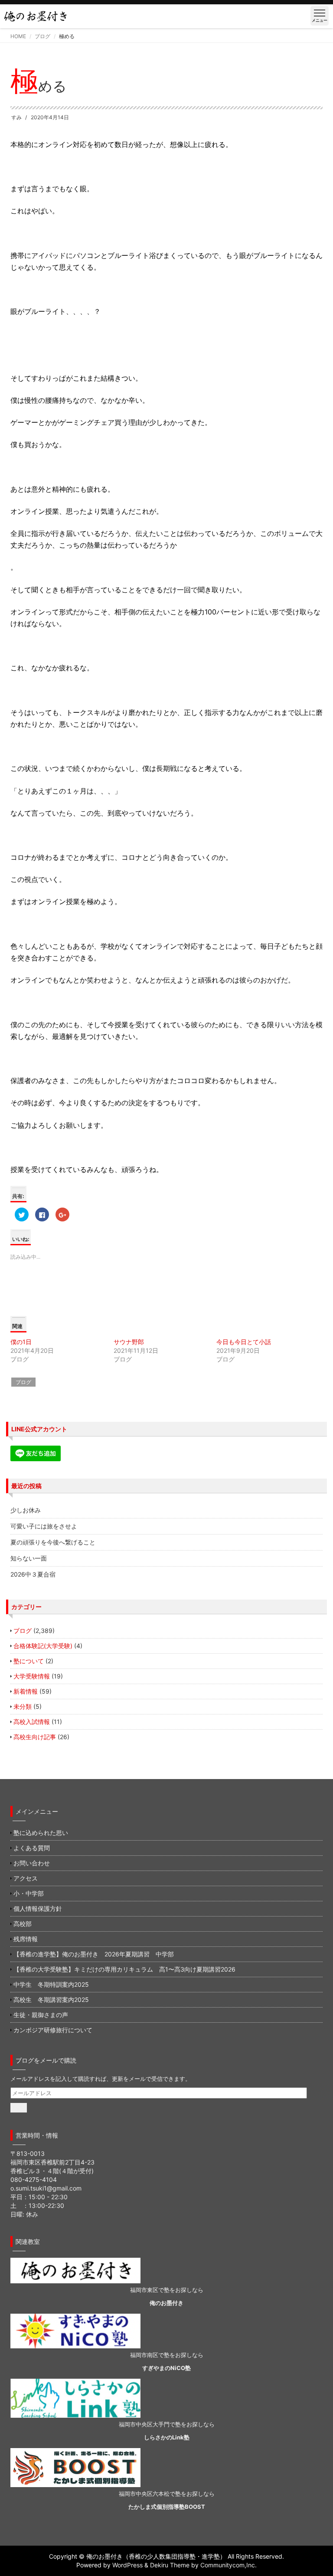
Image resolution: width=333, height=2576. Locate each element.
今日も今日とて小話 (244, 1342)
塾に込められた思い (41, 1833)
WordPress (127, 2565)
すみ (16, 117)
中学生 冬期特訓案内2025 (51, 1984)
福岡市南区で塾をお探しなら (167, 2355)
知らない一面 (29, 1558)
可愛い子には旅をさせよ (44, 1526)
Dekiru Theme (170, 2565)
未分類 (23, 1706)
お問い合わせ (32, 1863)
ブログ (42, 36)
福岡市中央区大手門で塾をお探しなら (167, 2424)
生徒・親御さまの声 (41, 2015)
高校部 (23, 1924)
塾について (29, 1661)
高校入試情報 (32, 1722)
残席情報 (26, 1939)
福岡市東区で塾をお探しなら (167, 2290)
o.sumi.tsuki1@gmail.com (46, 2188)
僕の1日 (21, 1342)
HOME (18, 36)
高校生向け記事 (35, 1737)
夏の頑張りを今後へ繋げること (53, 1542)
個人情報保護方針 (38, 1908)
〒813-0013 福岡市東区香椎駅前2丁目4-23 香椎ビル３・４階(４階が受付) (52, 2162)
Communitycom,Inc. (229, 2565)
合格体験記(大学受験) (43, 1646)
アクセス (26, 1878)
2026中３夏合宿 (33, 1574)
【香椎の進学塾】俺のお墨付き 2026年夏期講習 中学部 (94, 1954)
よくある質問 (32, 1848)
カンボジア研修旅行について (53, 2030)
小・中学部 (29, 1893)
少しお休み (26, 1510)
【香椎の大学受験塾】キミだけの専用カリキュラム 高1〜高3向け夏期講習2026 (124, 1969)
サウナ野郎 (129, 1342)
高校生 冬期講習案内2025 (51, 2000)
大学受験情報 (32, 1676)
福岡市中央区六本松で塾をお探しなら (167, 2494)
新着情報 (26, 1691)
